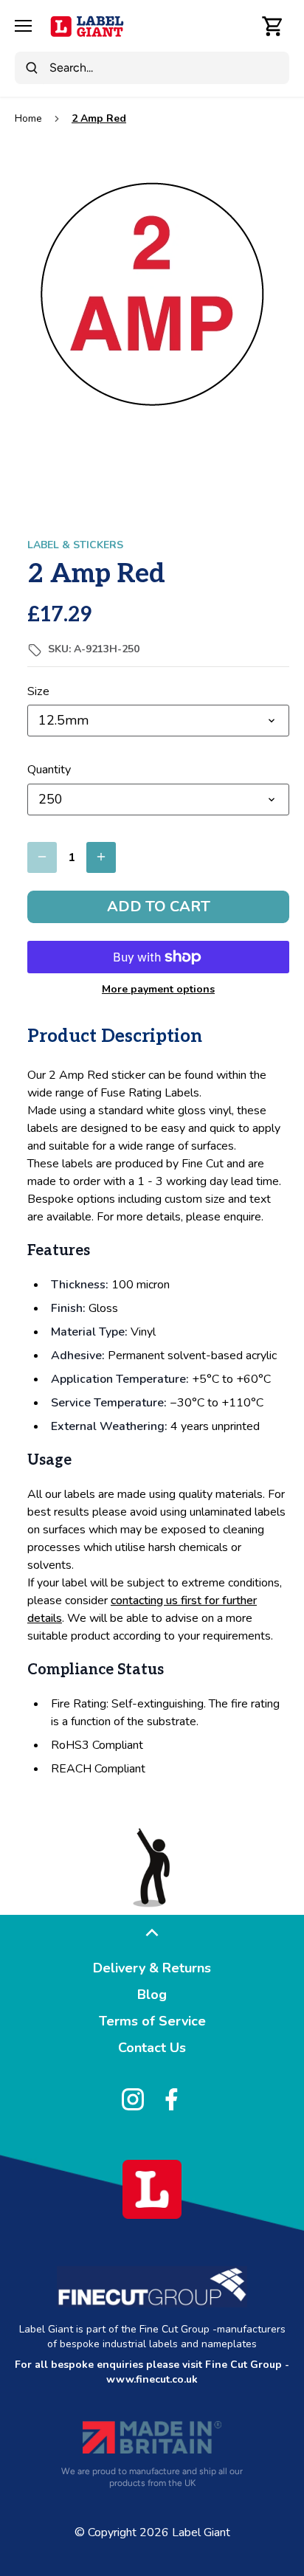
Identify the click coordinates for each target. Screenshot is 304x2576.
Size (38, 692)
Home (28, 118)
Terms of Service (152, 2021)
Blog (152, 1995)
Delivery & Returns (152, 1968)
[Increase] (101, 857)
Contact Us (152, 2048)
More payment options (158, 989)
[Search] (241, 26)
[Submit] (32, 68)
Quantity (49, 770)
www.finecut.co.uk (152, 2379)
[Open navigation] (23, 26)
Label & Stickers (75, 545)
